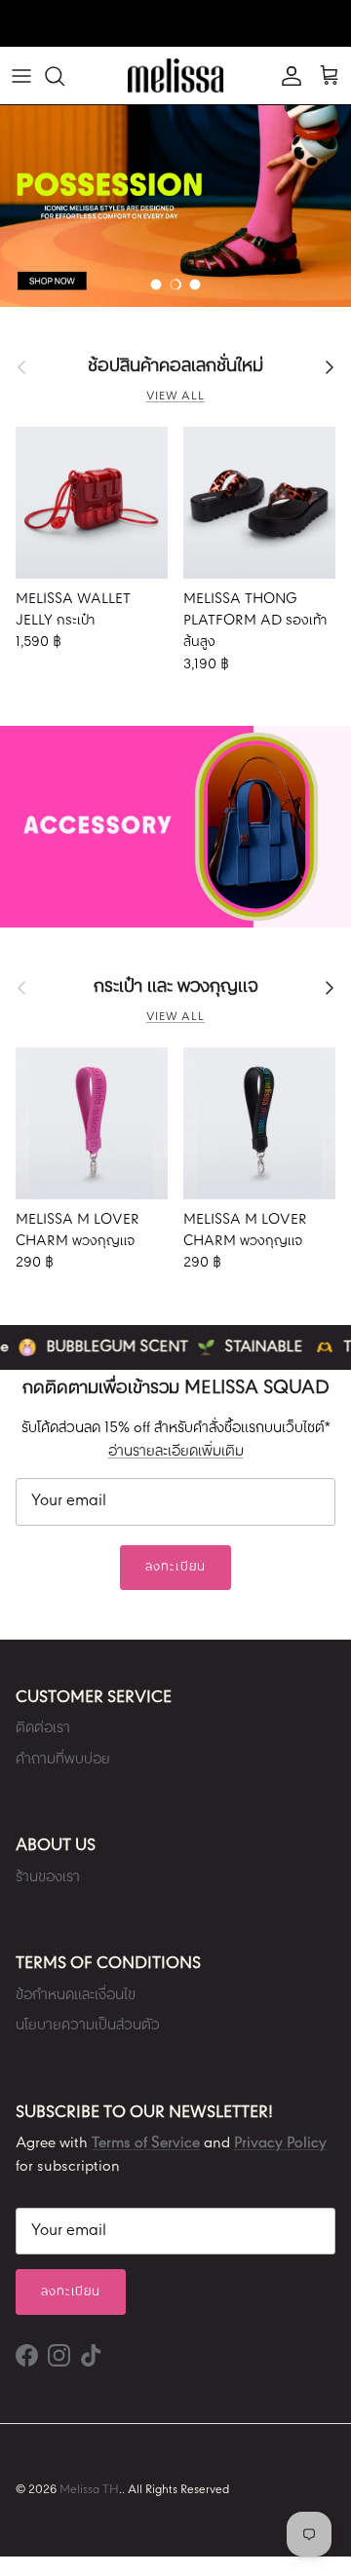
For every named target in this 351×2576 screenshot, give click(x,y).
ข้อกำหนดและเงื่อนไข (76, 1995)
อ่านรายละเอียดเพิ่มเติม (176, 1452)
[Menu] (21, 76)
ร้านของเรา (48, 1877)
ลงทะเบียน (175, 1567)
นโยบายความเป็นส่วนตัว (88, 2026)
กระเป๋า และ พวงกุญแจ (176, 987)
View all (175, 397)
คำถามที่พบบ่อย (63, 1760)
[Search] (64, 76)
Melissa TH (89, 2490)
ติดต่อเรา (43, 1728)
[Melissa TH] (175, 76)
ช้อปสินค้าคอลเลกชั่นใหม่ (175, 366)
